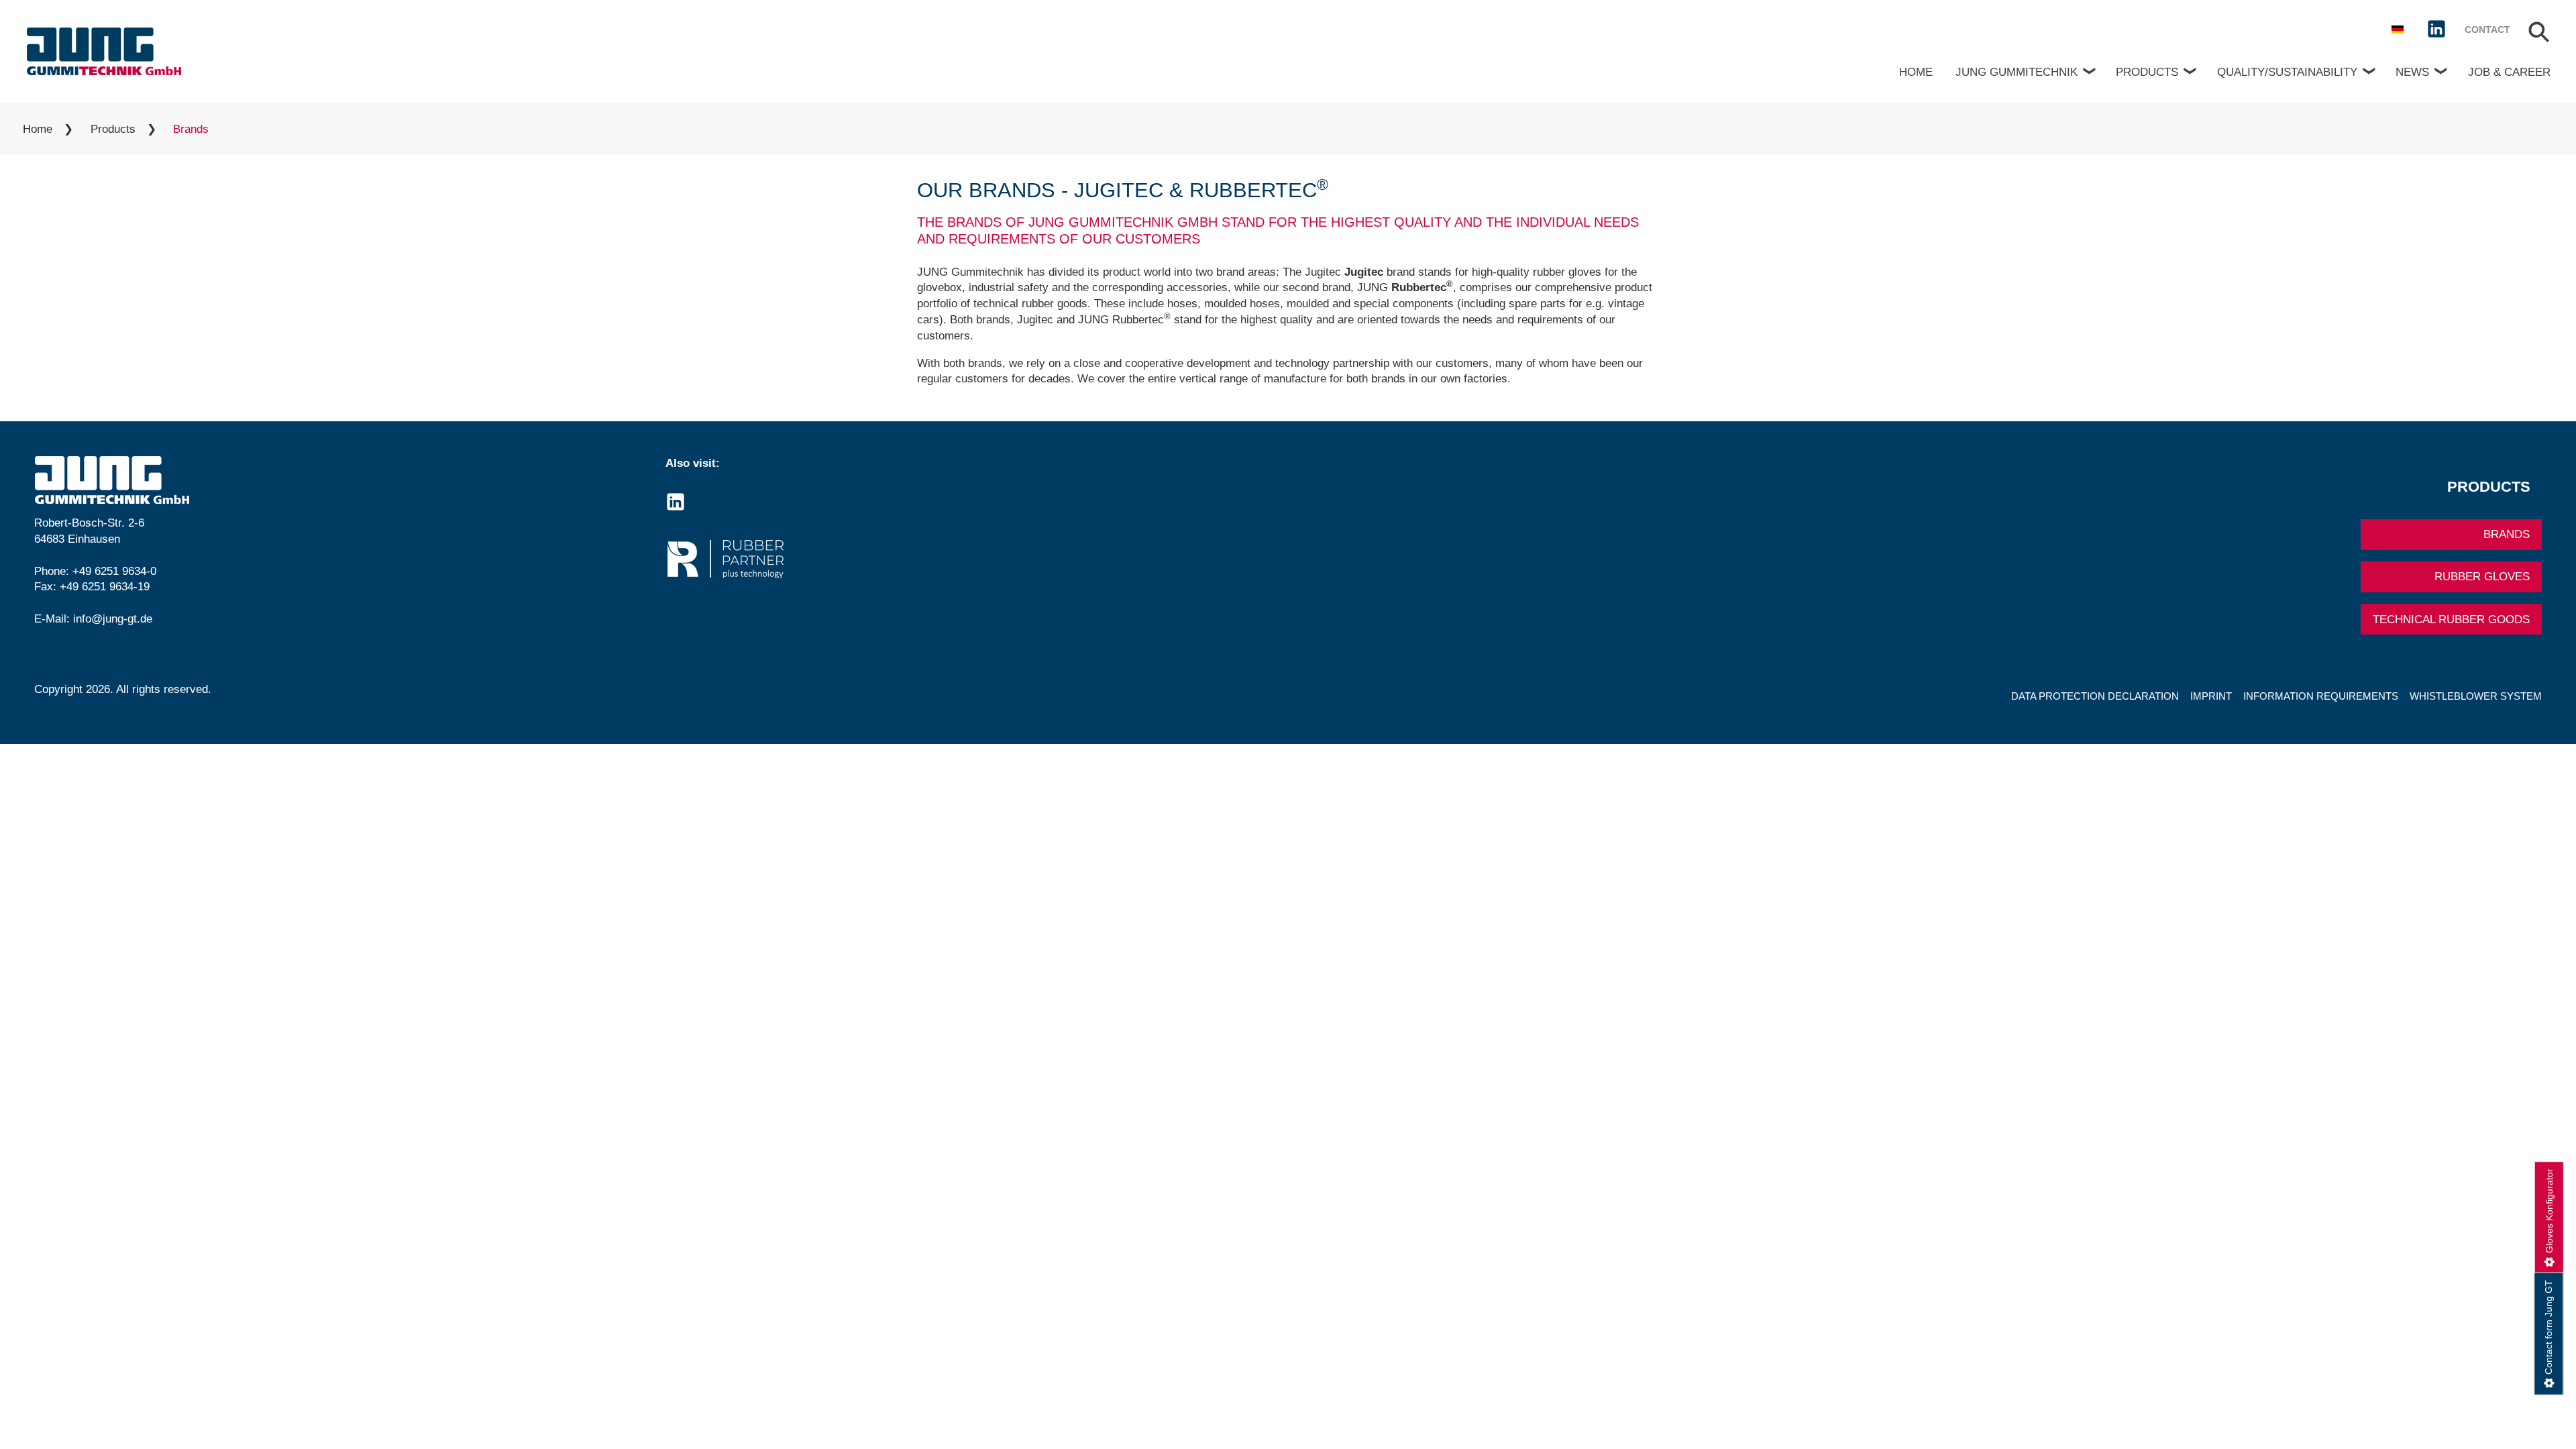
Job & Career (2509, 72)
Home (1916, 72)
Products (2147, 72)
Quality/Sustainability (2287, 72)
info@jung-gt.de (113, 619)
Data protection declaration (2095, 696)
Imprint (2211, 696)
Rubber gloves (2482, 577)
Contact (2487, 30)
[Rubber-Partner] (972, 559)
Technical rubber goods (2451, 620)
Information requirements (2321, 696)
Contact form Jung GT (2548, 1327)
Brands (2507, 534)
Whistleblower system (2476, 696)
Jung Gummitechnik (2017, 72)
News (2412, 72)
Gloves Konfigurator (2549, 1211)
